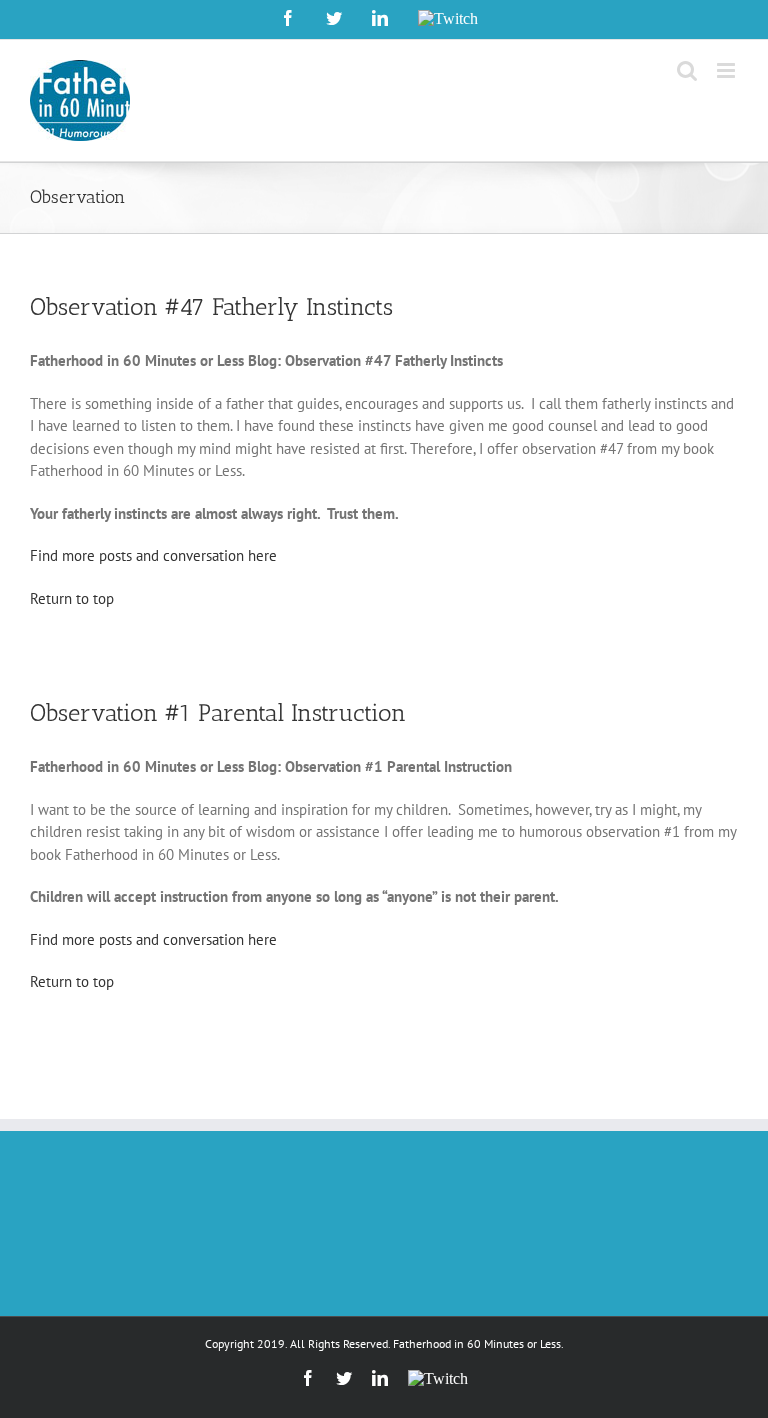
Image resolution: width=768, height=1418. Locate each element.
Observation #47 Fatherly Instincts (211, 306)
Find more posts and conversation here (153, 555)
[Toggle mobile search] (687, 70)
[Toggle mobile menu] (727, 70)
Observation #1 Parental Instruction (218, 712)
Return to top (72, 598)
